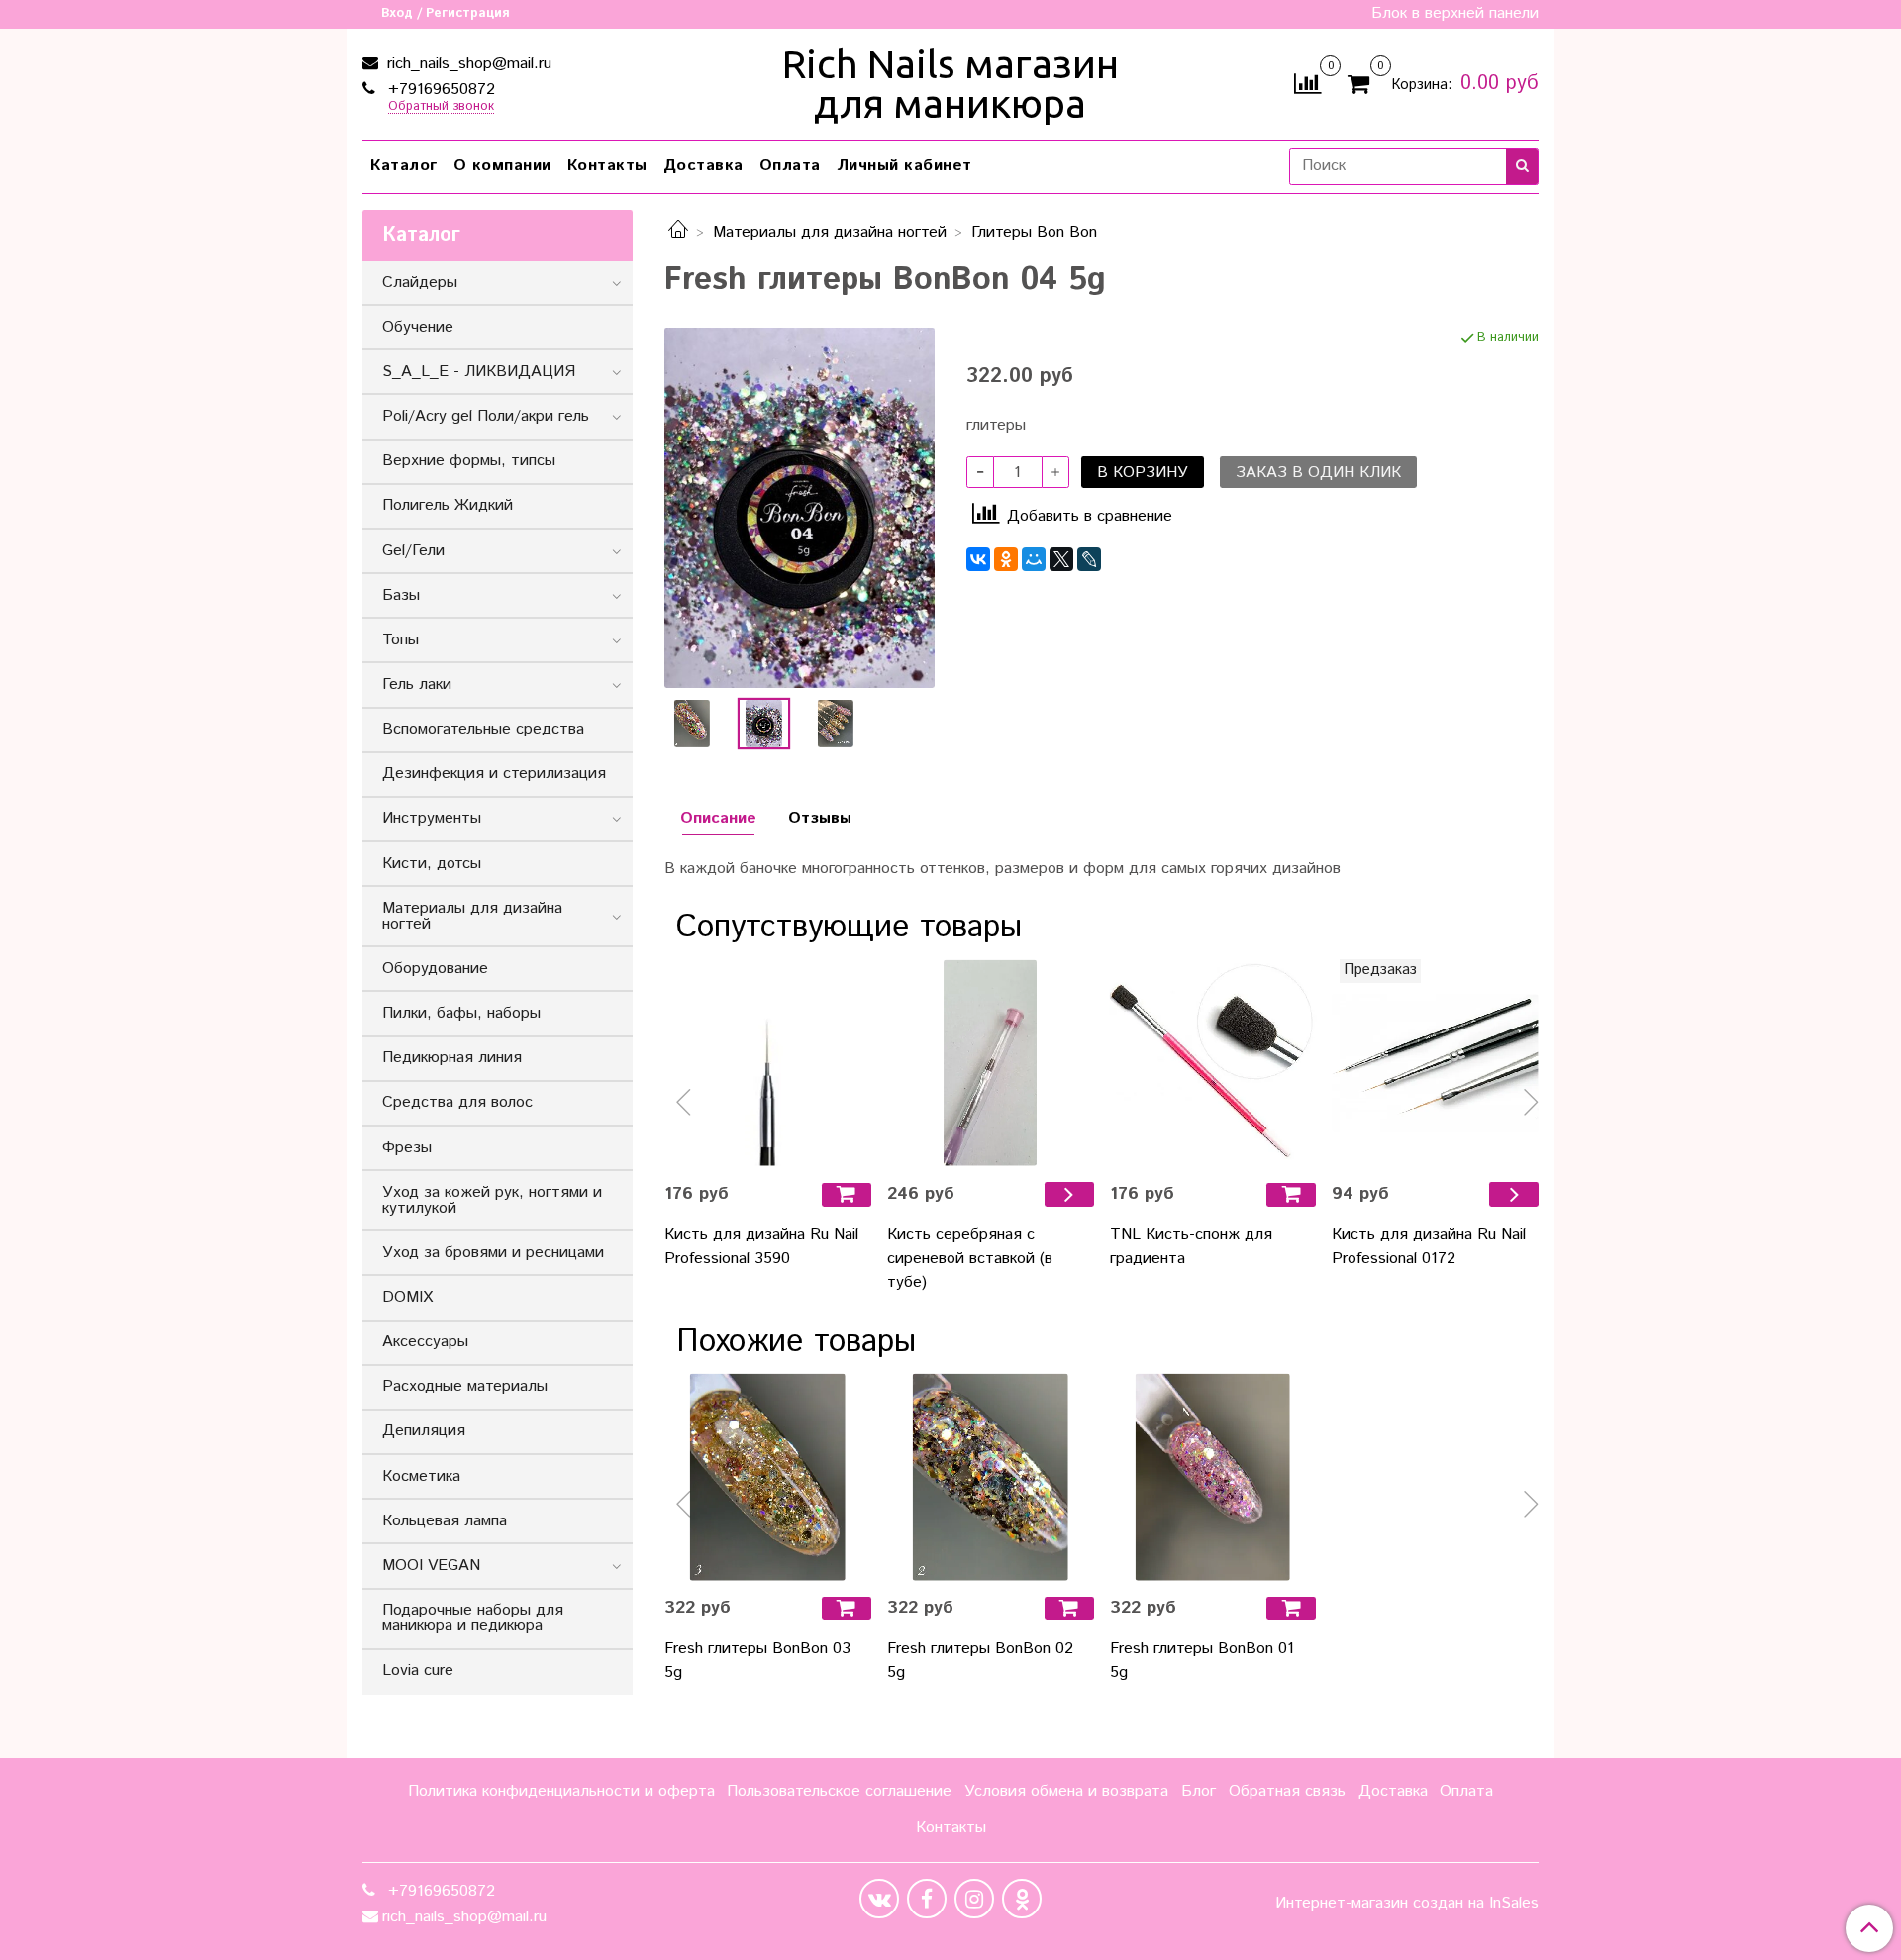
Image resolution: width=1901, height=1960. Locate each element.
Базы (401, 595)
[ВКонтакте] (978, 559)
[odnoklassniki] (1022, 1899)
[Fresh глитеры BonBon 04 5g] (800, 507)
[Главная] (678, 232)
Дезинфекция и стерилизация (494, 774)
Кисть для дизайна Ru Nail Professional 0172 (1429, 1247)
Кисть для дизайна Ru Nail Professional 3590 (761, 1247)
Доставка (703, 166)
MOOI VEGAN (431, 1566)
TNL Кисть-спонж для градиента (1191, 1247)
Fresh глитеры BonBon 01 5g (1202, 1661)
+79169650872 (439, 90)
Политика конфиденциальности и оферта (561, 1791)
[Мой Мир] (1034, 559)
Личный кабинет (904, 166)
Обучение (418, 327)
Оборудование (435, 969)
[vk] (879, 1899)
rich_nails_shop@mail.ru (467, 64)
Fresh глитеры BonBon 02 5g (980, 1661)
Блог (1199, 1791)
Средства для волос (457, 1102)
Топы (400, 640)
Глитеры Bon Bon (1034, 232)
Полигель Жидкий (448, 505)
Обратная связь (1287, 1791)
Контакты (607, 166)
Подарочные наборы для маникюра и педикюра (473, 1618)
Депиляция (424, 1431)
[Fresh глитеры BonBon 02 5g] (991, 1477)
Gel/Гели (413, 551)
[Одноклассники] (1006, 559)
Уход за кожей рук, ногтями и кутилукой (492, 1200)
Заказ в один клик (1318, 473)
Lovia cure (418, 1670)
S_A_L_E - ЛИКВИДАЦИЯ (479, 372)
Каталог (404, 166)
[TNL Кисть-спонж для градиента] (1213, 1063)
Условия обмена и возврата (1066, 1791)
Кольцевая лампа (445, 1521)
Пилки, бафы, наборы (461, 1013)
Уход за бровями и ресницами (493, 1253)
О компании (502, 166)
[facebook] (927, 1899)
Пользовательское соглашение (839, 1791)
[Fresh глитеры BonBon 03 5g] (768, 1477)
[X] (1061, 559)
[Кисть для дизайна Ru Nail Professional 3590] (768, 1063)
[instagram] (974, 1899)
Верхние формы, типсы (469, 461)
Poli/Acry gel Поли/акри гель (486, 416)
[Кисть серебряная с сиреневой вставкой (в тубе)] (991, 1063)
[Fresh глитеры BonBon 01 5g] (1213, 1477)
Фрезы (407, 1148)
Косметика (421, 1476)
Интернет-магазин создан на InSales (1407, 1904)
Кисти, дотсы (432, 864)
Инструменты (432, 818)
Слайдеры (420, 283)
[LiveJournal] (1089, 559)
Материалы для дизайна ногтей (830, 232)
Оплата (790, 166)
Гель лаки (417, 685)
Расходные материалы (465, 1386)
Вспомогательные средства (483, 729)
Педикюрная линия (452, 1058)
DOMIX (407, 1297)
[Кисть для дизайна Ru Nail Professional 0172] (1435, 1063)
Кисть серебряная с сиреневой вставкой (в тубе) (970, 1259)
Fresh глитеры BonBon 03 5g (757, 1661)
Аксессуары (425, 1342)
